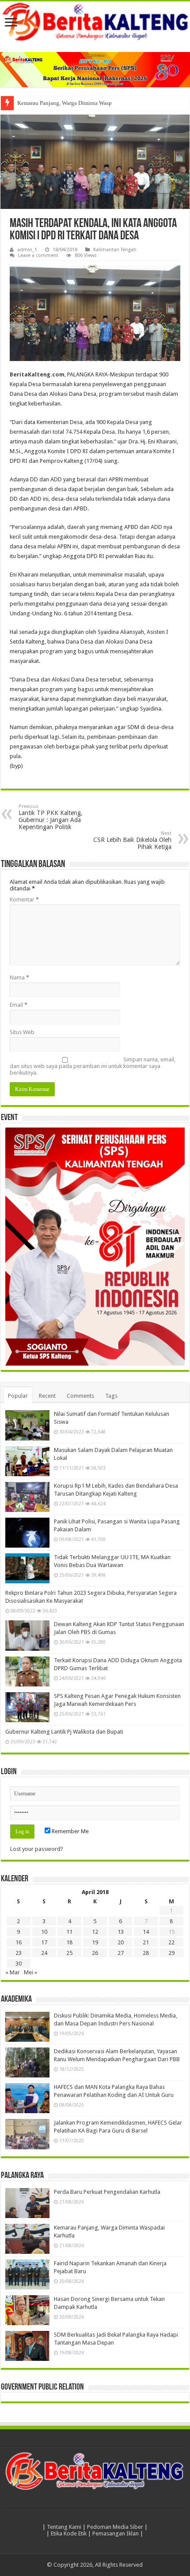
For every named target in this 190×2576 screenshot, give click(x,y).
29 (171, 1953)
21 (146, 1942)
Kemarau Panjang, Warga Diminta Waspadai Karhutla (81, 103)
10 (44, 1932)
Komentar (24, 899)
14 (146, 1932)
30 (19, 1964)
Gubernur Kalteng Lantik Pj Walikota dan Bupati (64, 1732)
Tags (111, 1396)
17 (44, 1942)
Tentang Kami (64, 2527)
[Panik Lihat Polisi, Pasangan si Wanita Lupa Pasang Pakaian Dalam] (27, 1533)
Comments (80, 1396)
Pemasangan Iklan (116, 2533)
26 (95, 1953)
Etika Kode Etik (69, 2533)
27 (121, 1953)
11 (69, 1932)
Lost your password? (37, 1849)
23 (19, 1953)
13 (121, 1932)
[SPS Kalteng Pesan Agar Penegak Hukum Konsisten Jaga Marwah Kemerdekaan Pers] (27, 1707)
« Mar (13, 1972)
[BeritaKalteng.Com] (95, 22)
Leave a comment (38, 255)
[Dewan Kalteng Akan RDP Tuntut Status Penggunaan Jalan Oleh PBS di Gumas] (27, 1635)
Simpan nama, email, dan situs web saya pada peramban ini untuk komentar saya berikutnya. (93, 1066)
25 (69, 1953)
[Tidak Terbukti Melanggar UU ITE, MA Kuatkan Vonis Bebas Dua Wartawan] (27, 1568)
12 (95, 1932)
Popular (18, 1396)
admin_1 (27, 250)
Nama (19, 977)
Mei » (30, 1972)
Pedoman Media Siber (115, 2527)
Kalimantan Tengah (115, 250)
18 (69, 1942)
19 (95, 1942)
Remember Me (70, 1831)
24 (44, 1953)
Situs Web (22, 1032)
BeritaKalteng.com (37, 374)
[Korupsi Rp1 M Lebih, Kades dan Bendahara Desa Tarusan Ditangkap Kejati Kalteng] (27, 1497)
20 (121, 1942)
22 (171, 1942)
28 (146, 1953)
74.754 (74, 432)
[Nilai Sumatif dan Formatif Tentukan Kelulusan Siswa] (27, 1425)
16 (19, 1942)
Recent (47, 1396)
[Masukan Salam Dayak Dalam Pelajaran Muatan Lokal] (27, 1461)
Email (19, 1005)
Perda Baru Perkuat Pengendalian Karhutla (107, 2192)
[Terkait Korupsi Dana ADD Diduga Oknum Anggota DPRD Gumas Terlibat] (27, 1671)
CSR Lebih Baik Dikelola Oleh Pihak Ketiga (132, 840)
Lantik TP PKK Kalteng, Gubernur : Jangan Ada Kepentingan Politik (51, 817)
